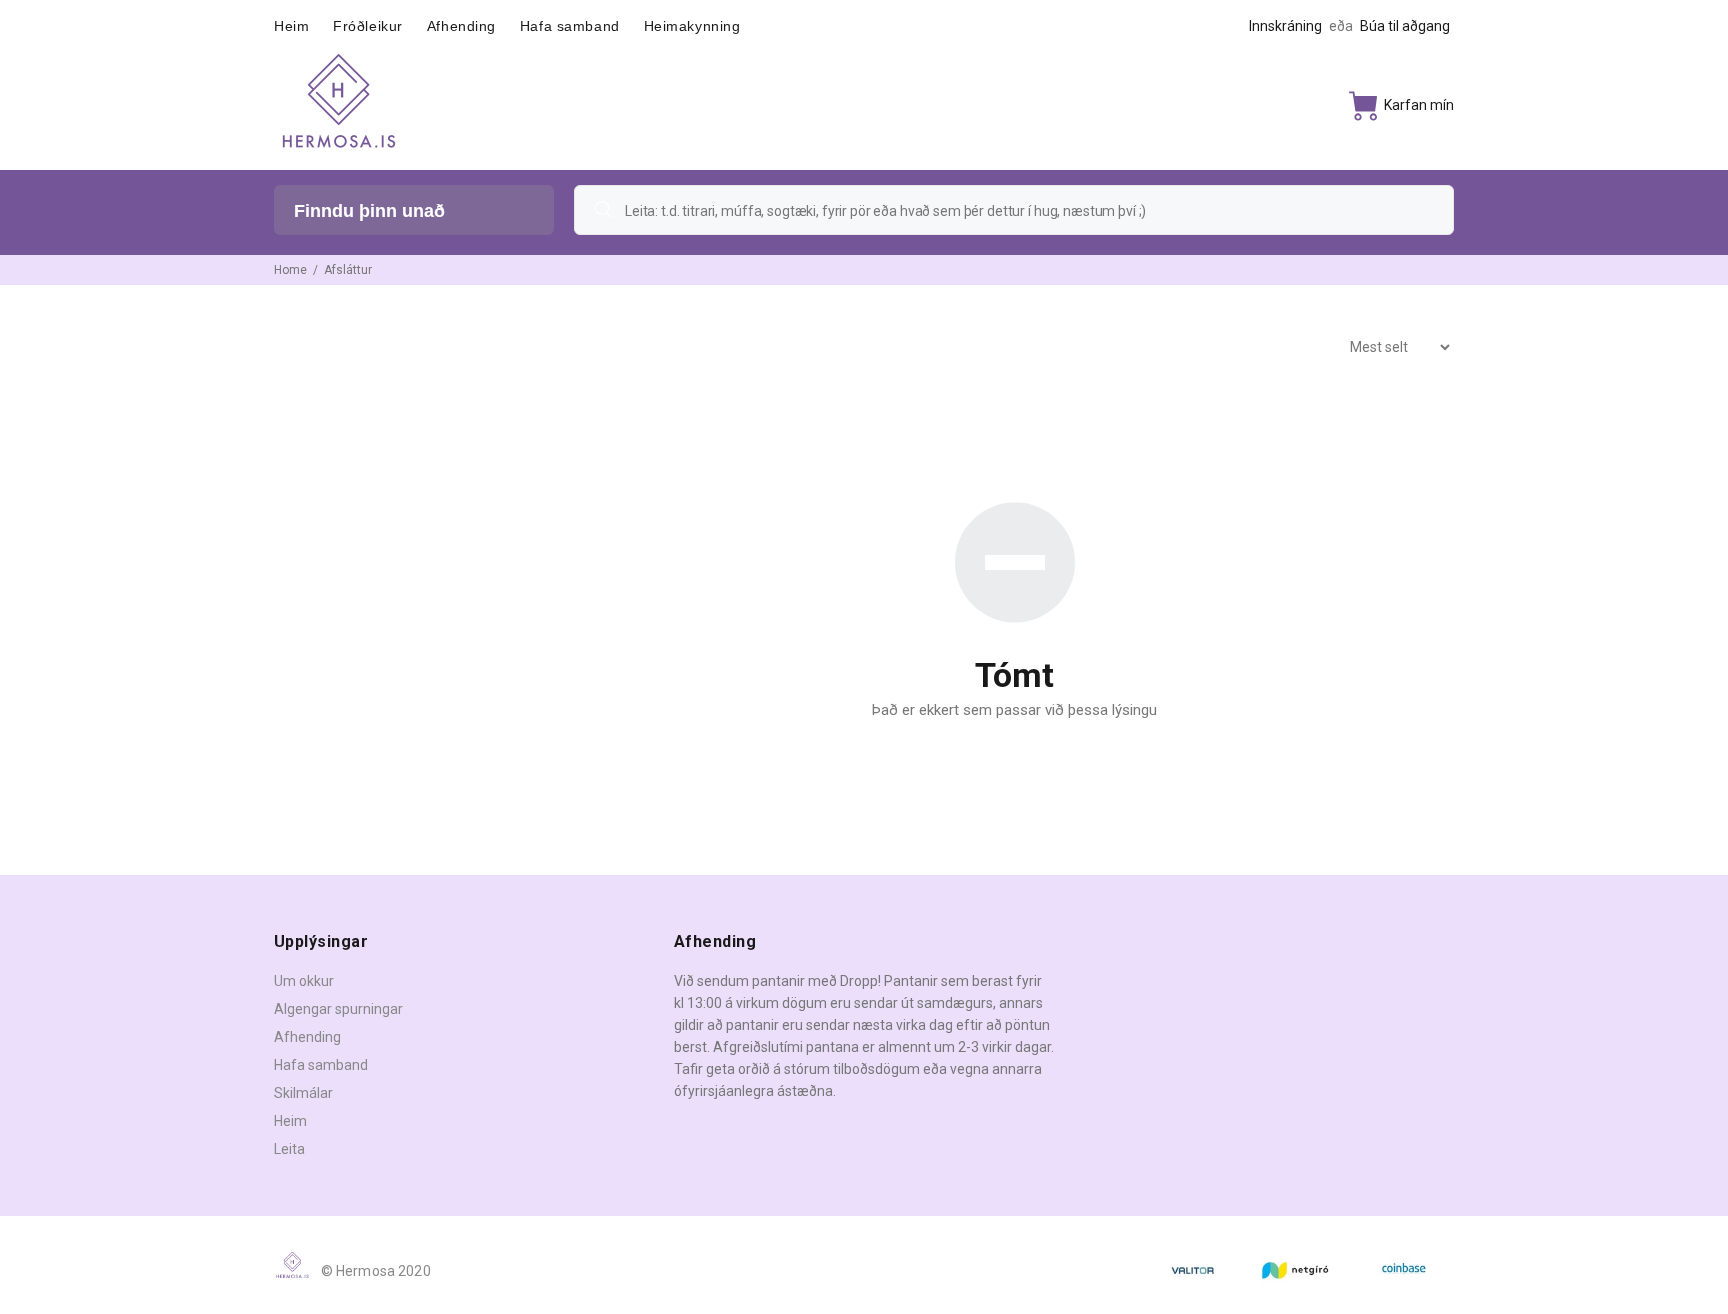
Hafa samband (321, 1065)
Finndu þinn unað (369, 211)
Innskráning (1285, 26)
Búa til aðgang (1405, 26)
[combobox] (1014, 210)
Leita (289, 1149)
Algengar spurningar (338, 1009)
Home (290, 270)
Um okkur (304, 981)
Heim (290, 1121)
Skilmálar (303, 1093)
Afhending (307, 1037)
